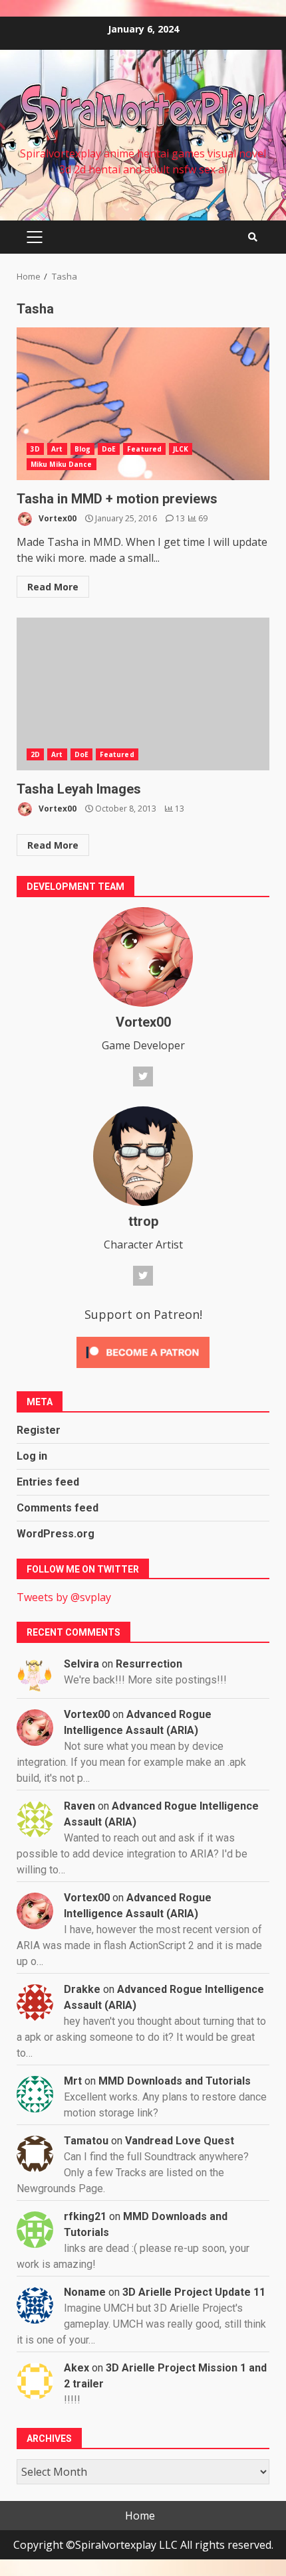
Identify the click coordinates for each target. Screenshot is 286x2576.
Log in (32, 1456)
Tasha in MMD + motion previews (143, 404)
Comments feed (58, 1508)
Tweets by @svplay (64, 1597)
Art (57, 449)
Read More (53, 587)
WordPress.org (56, 1534)
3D (35, 449)
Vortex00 (57, 518)
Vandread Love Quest (180, 2141)
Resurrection (149, 1664)
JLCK (181, 449)
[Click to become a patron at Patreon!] (143, 1351)
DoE (109, 449)
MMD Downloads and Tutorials (175, 2081)
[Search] (253, 237)
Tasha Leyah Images (143, 694)
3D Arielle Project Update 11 (194, 2292)
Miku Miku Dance (62, 464)
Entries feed (48, 1482)
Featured (144, 449)
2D (35, 754)
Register (39, 1430)
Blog (82, 449)
